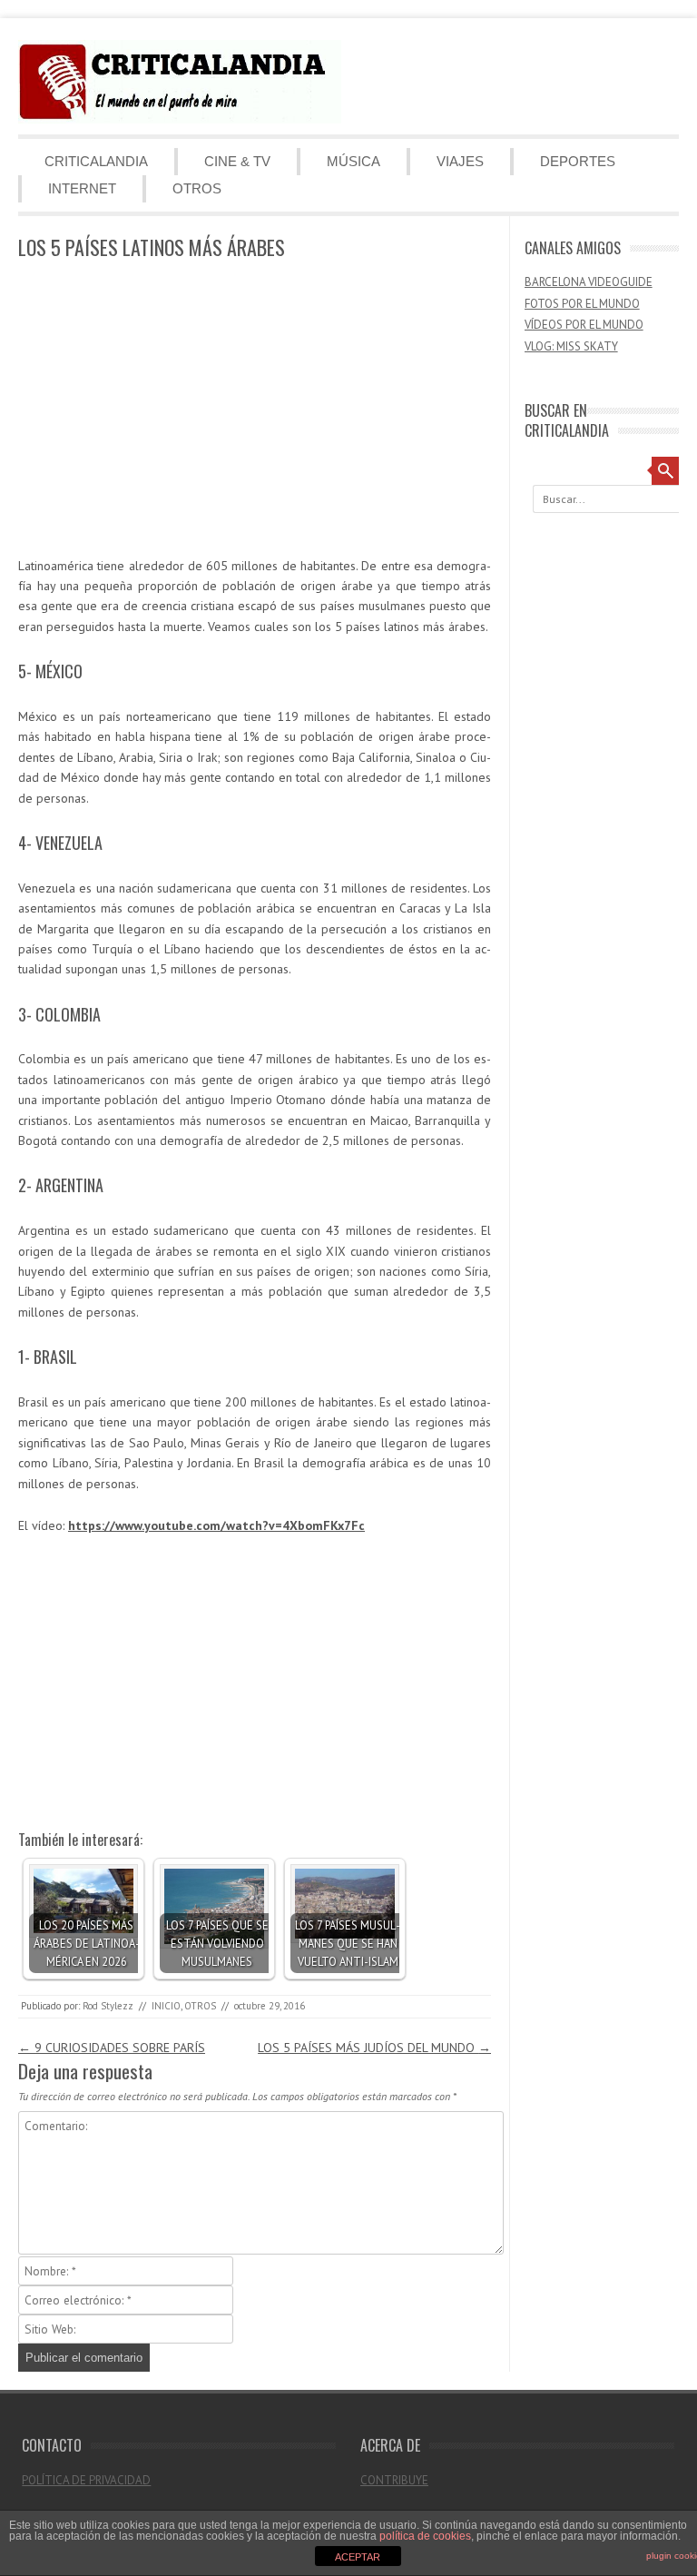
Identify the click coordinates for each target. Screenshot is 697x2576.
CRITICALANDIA (96, 161)
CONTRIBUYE (394, 2480)
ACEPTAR (358, 2557)
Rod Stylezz (108, 2006)
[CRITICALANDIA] (180, 119)
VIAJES (460, 161)
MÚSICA (353, 161)
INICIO (166, 2006)
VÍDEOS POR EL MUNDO (584, 325)
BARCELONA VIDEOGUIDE (589, 282)
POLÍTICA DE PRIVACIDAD (86, 2480)
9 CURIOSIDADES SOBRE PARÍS (112, 2048)
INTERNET (82, 188)
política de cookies (425, 2536)
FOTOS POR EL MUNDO (582, 304)
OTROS (197, 188)
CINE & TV (237, 161)
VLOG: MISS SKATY (571, 346)
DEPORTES (578, 161)
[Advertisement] (255, 410)
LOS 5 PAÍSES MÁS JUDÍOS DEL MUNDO (374, 2048)
